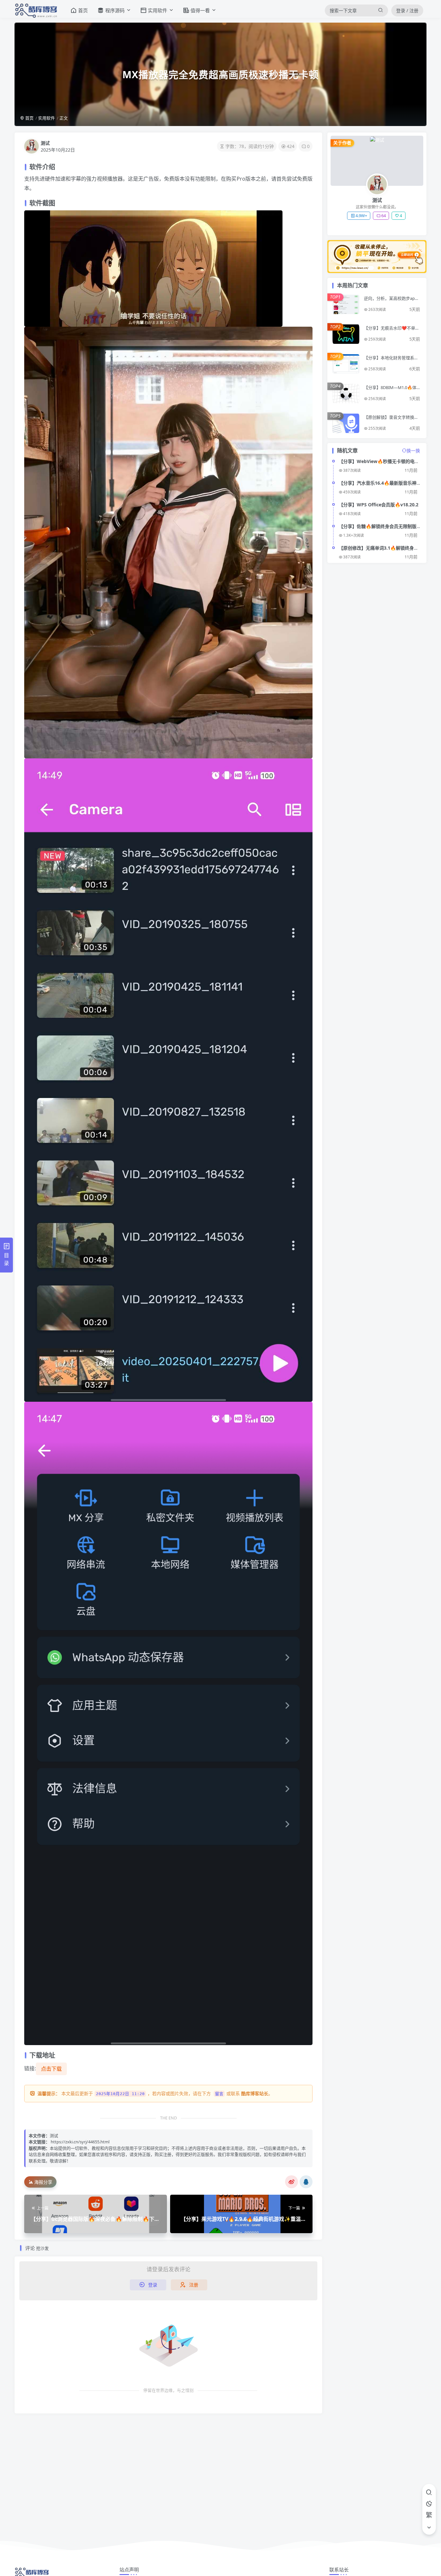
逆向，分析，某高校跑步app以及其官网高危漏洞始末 (391, 301)
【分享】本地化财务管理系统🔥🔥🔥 (391, 360)
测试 (45, 143)
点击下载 (51, 2069)
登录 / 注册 (407, 11)
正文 (64, 118)
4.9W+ (361, 216)
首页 (29, 118)
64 (384, 216)
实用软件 (46, 118)
